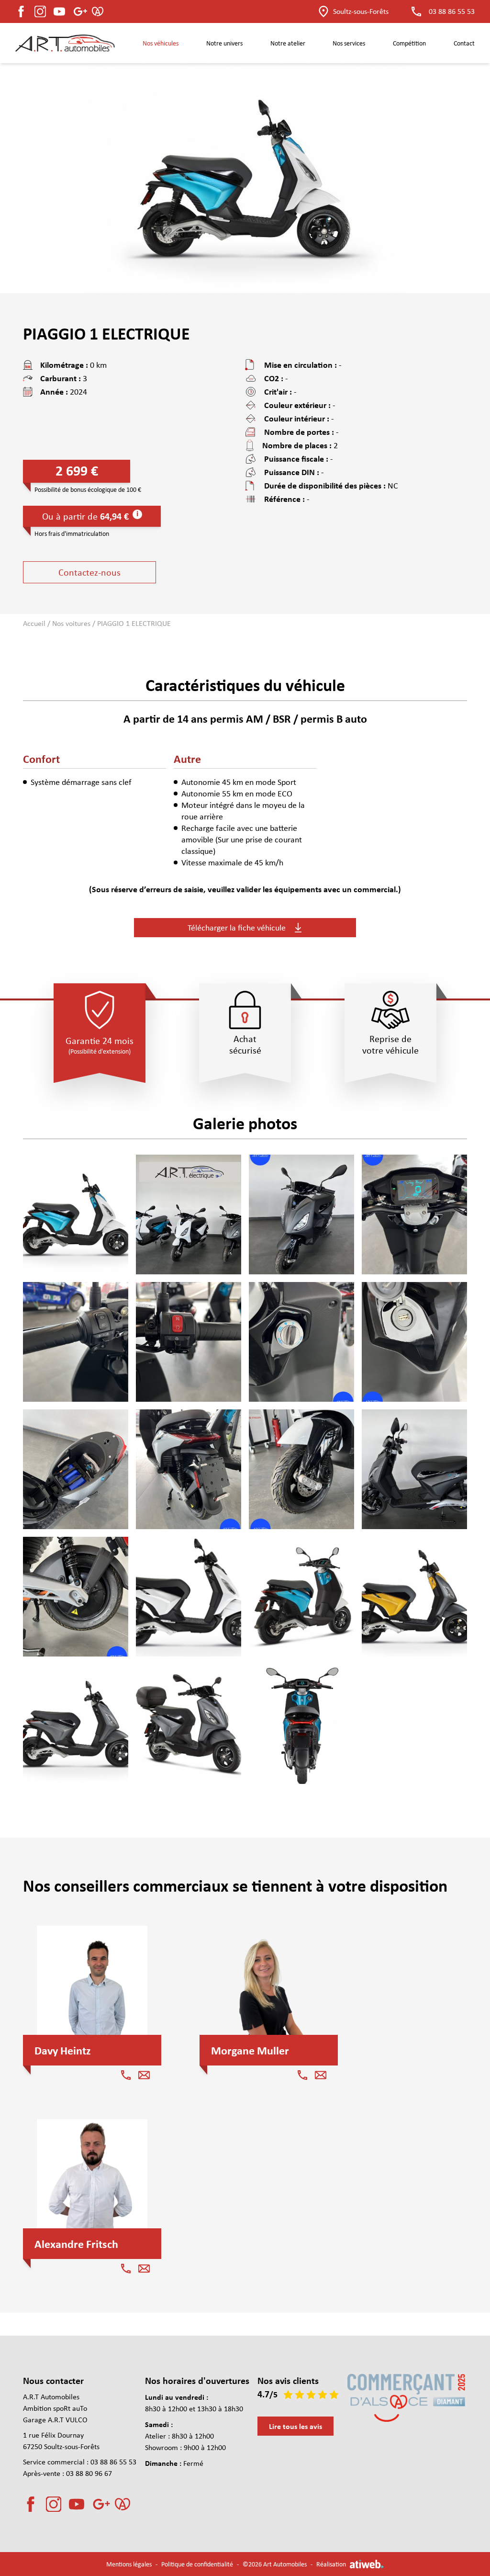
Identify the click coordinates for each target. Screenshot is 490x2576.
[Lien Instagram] (40, 11)
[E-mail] (144, 2075)
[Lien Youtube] (77, 2504)
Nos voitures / (75, 623)
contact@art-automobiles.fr (265, 2533)
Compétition (409, 43)
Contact (464, 43)
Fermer (464, 2465)
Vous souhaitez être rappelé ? (233, 2477)
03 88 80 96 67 (89, 2473)
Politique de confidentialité (197, 2564)
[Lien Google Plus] (59, 11)
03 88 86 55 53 (452, 11)
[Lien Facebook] (21, 11)
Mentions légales (129, 2564)
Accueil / (38, 623)
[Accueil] (65, 43)
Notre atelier (288, 43)
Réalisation (331, 2564)
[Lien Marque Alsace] (100, 11)
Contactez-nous (89, 572)
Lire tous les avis (295, 2426)
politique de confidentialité (300, 2541)
